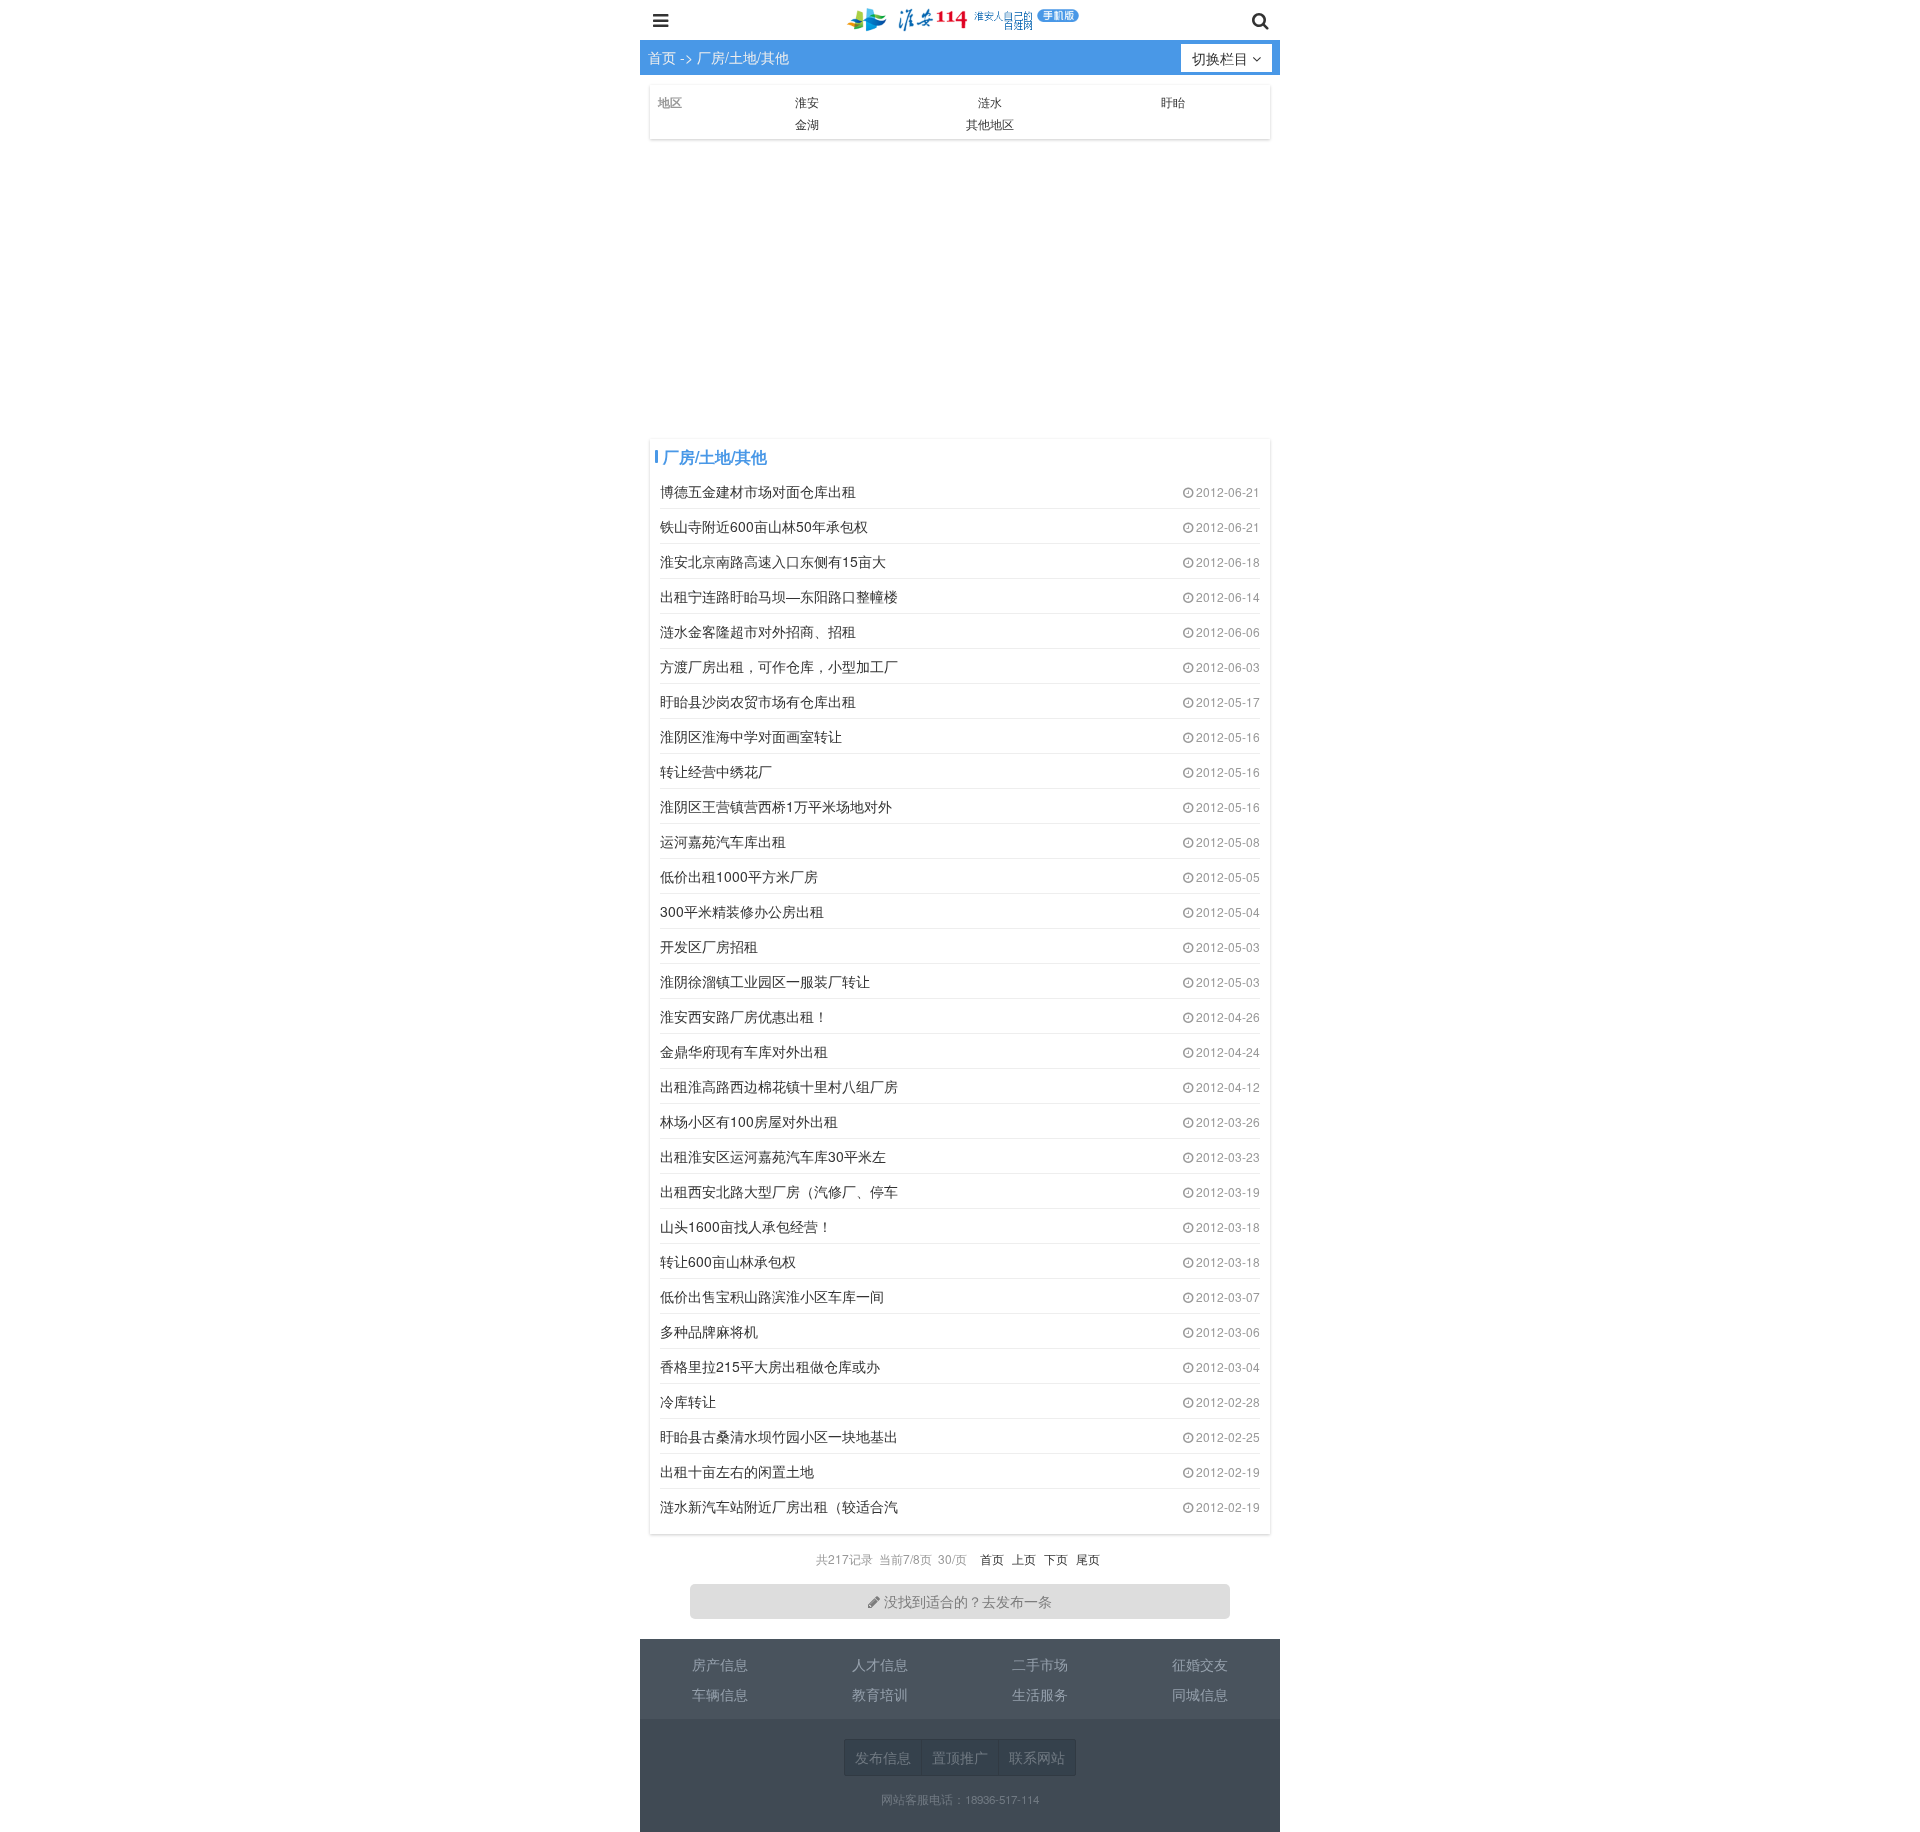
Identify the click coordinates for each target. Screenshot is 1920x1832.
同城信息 (1200, 1694)
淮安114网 (960, 20)
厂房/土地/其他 (743, 57)
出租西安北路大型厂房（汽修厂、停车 (779, 1191)
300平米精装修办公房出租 (742, 911)
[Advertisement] (960, 289)
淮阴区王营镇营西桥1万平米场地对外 (776, 806)
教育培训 (880, 1694)
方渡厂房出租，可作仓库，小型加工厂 (779, 666)
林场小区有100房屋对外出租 (749, 1121)
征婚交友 (1200, 1664)
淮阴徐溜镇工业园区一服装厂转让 (765, 981)
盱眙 (1173, 101)
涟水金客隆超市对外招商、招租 (758, 631)
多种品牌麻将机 (709, 1331)
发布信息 (883, 1757)
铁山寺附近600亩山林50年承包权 (764, 526)
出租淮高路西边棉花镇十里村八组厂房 (779, 1086)
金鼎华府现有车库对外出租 (744, 1051)
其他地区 (990, 123)
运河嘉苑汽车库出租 (723, 841)
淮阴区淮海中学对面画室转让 (751, 736)
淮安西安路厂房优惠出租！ (744, 1016)
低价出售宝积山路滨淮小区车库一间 (772, 1296)
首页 (662, 57)
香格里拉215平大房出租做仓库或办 (770, 1366)
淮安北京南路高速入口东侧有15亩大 (773, 561)
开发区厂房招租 (709, 946)
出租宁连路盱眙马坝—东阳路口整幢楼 (779, 596)
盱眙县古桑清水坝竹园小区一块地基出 (779, 1436)
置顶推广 (960, 1757)
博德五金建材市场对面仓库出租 (758, 491)
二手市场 (1040, 1664)
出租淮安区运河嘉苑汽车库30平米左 (773, 1156)
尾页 (1088, 1558)
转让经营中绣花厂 (716, 771)
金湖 (807, 123)
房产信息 (720, 1664)
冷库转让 (688, 1401)
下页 (1056, 1558)
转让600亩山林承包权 (728, 1261)
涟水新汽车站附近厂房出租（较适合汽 (779, 1506)
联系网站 (1037, 1757)
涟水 (990, 101)
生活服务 (1040, 1694)
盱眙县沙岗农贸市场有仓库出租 (758, 701)
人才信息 (880, 1664)
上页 (1024, 1558)
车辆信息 (720, 1694)
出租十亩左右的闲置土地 (737, 1471)
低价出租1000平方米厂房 (739, 876)
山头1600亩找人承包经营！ (746, 1226)
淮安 (807, 101)
